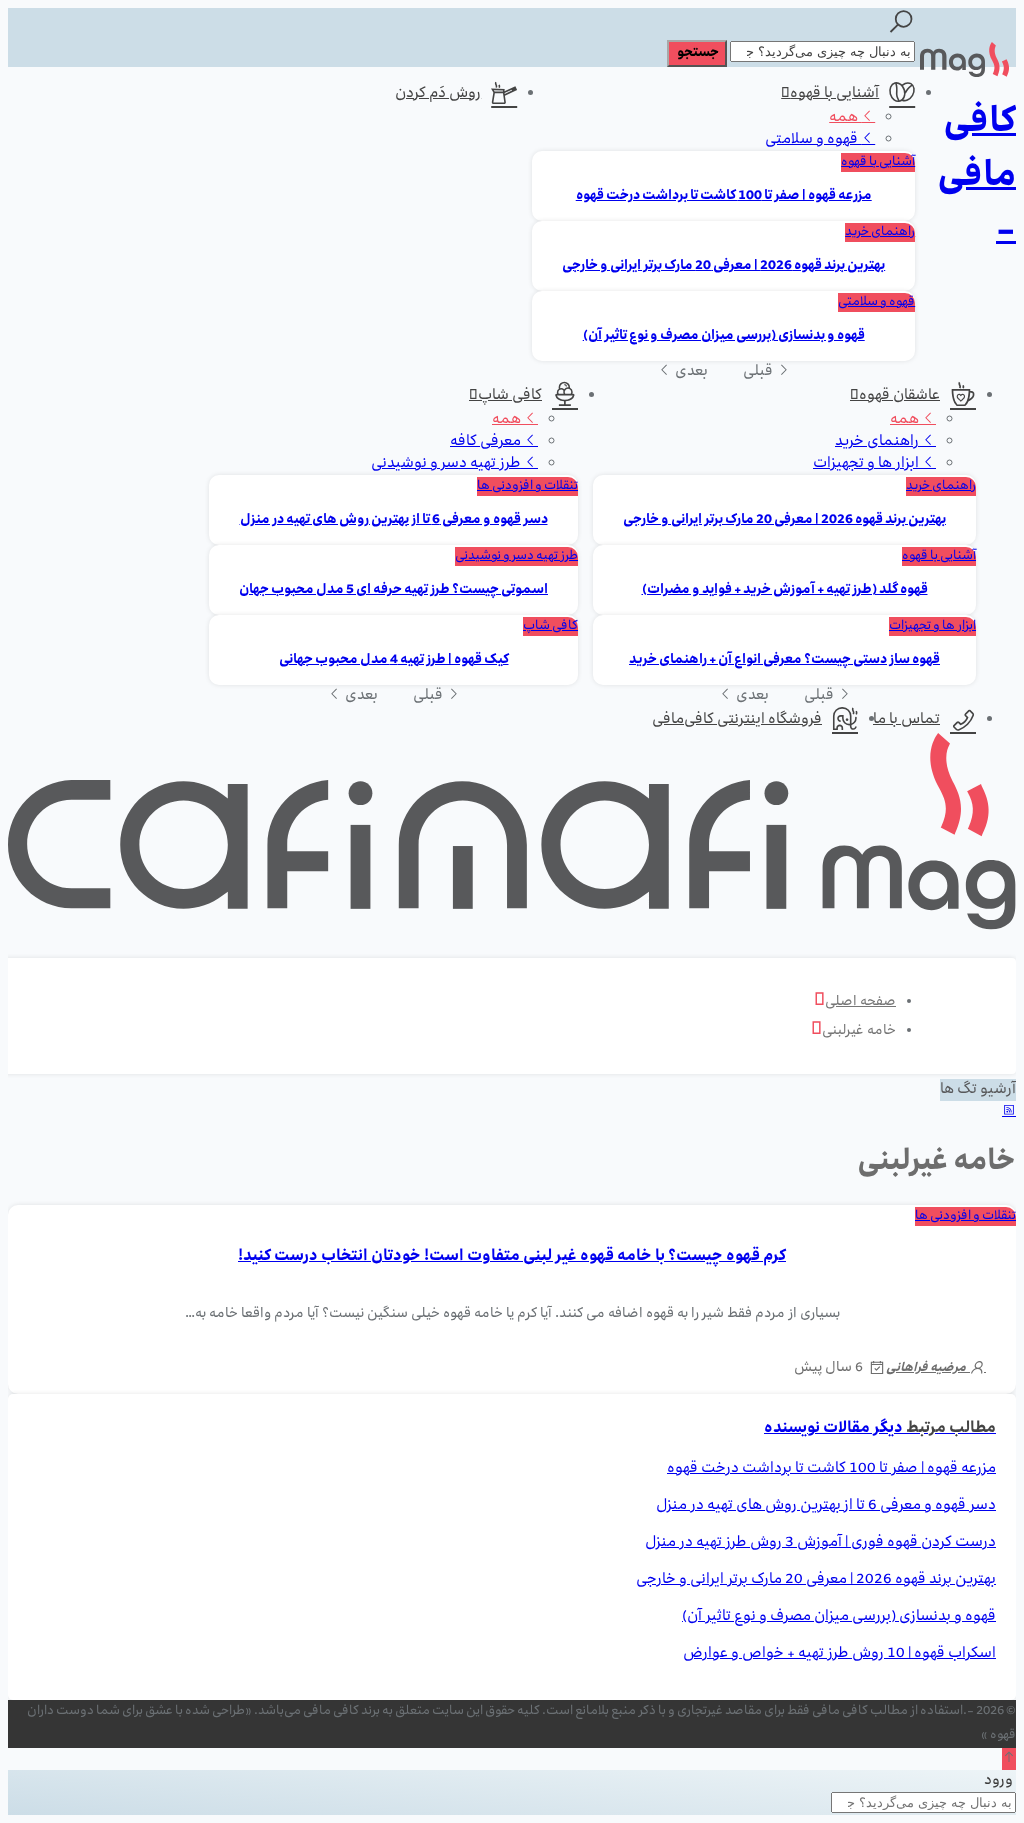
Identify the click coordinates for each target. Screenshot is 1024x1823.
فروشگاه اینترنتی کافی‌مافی (737, 720)
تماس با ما (906, 720)
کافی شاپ (510, 396)
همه (845, 118)
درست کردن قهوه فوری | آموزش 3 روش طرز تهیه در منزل (820, 1543)
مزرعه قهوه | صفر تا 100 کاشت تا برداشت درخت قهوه (724, 196)
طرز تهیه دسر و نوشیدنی (447, 464)
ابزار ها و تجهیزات (867, 464)
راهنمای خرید (880, 232)
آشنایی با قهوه (834, 94)
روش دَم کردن (438, 94)
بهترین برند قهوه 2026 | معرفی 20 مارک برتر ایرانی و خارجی (723, 266)
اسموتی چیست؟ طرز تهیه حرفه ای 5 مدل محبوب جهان (393, 590)
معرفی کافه (487, 442)
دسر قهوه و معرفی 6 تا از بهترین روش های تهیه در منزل (394, 520)
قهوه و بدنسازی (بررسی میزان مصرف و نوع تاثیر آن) (724, 336)
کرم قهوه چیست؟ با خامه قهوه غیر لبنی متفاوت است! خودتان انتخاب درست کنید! (512, 1257)
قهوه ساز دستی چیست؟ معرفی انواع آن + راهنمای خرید (784, 660)
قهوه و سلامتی (813, 140)
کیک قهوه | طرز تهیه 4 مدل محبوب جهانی (394, 660)
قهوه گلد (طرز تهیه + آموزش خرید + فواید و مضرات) (785, 590)
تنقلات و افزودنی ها (527, 486)
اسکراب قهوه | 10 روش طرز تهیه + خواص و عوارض (839, 1654)
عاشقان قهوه (899, 396)
